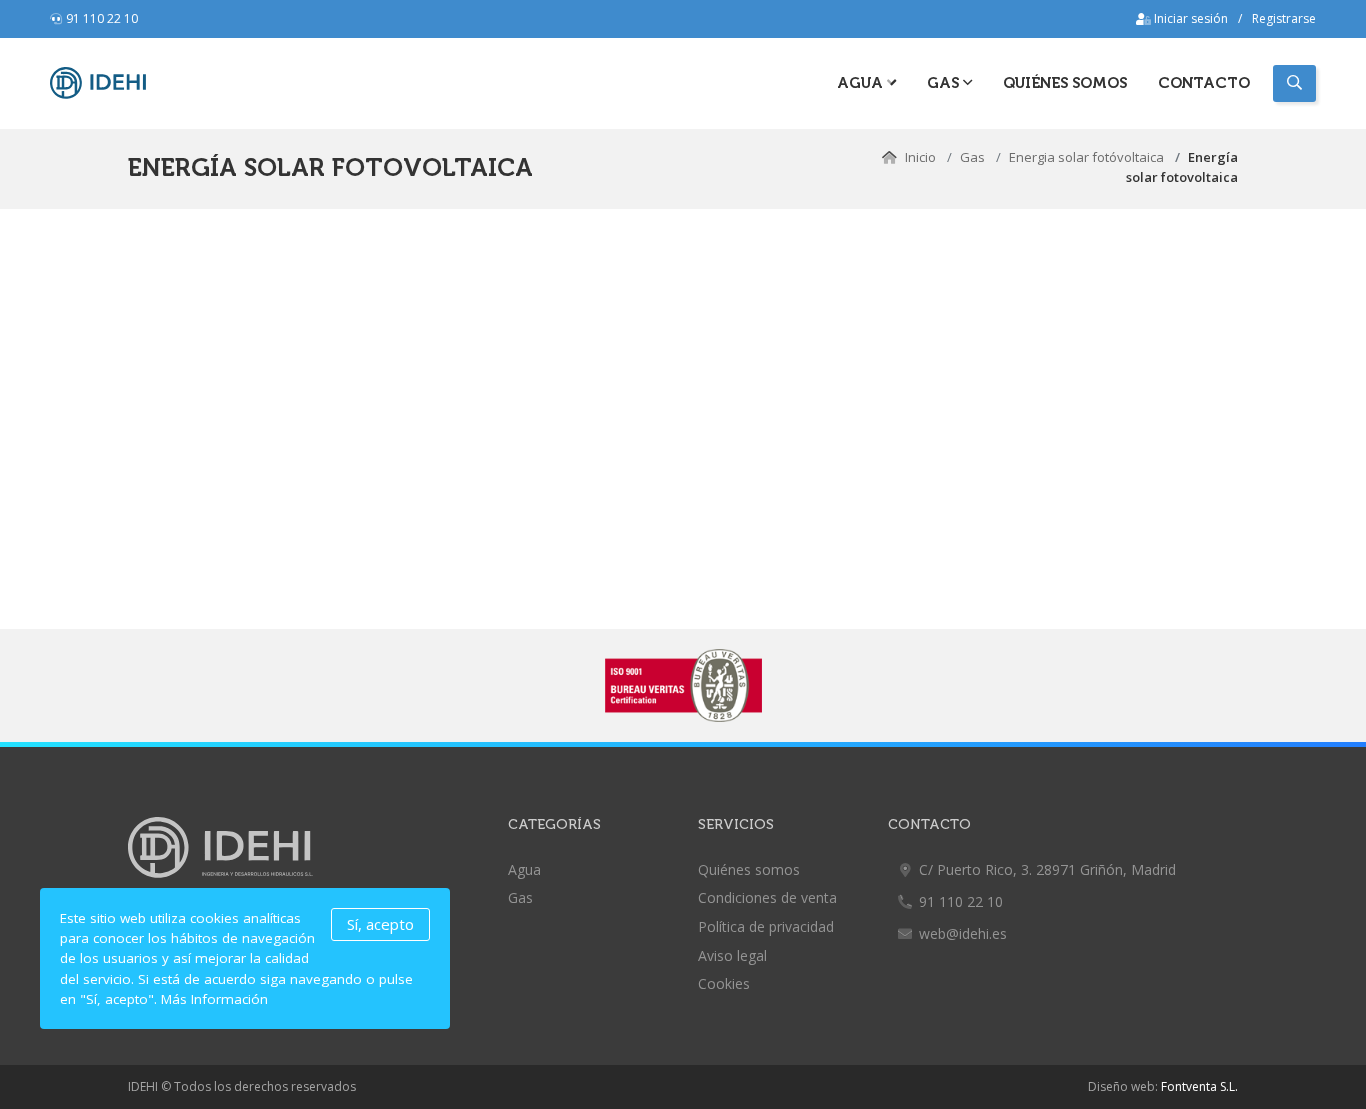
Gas (972, 157)
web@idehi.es (963, 933)
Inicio (920, 157)
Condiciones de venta (767, 897)
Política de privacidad (766, 926)
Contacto (1204, 83)
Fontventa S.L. (1199, 1086)
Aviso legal (732, 955)
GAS (945, 83)
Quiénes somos (1065, 83)
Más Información (214, 999)
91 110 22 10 (102, 18)
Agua (862, 83)
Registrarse (1284, 18)
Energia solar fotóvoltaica (1088, 157)
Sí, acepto (380, 924)
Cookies (724, 983)
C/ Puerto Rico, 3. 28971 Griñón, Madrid (1047, 869)
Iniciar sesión (1189, 18)
